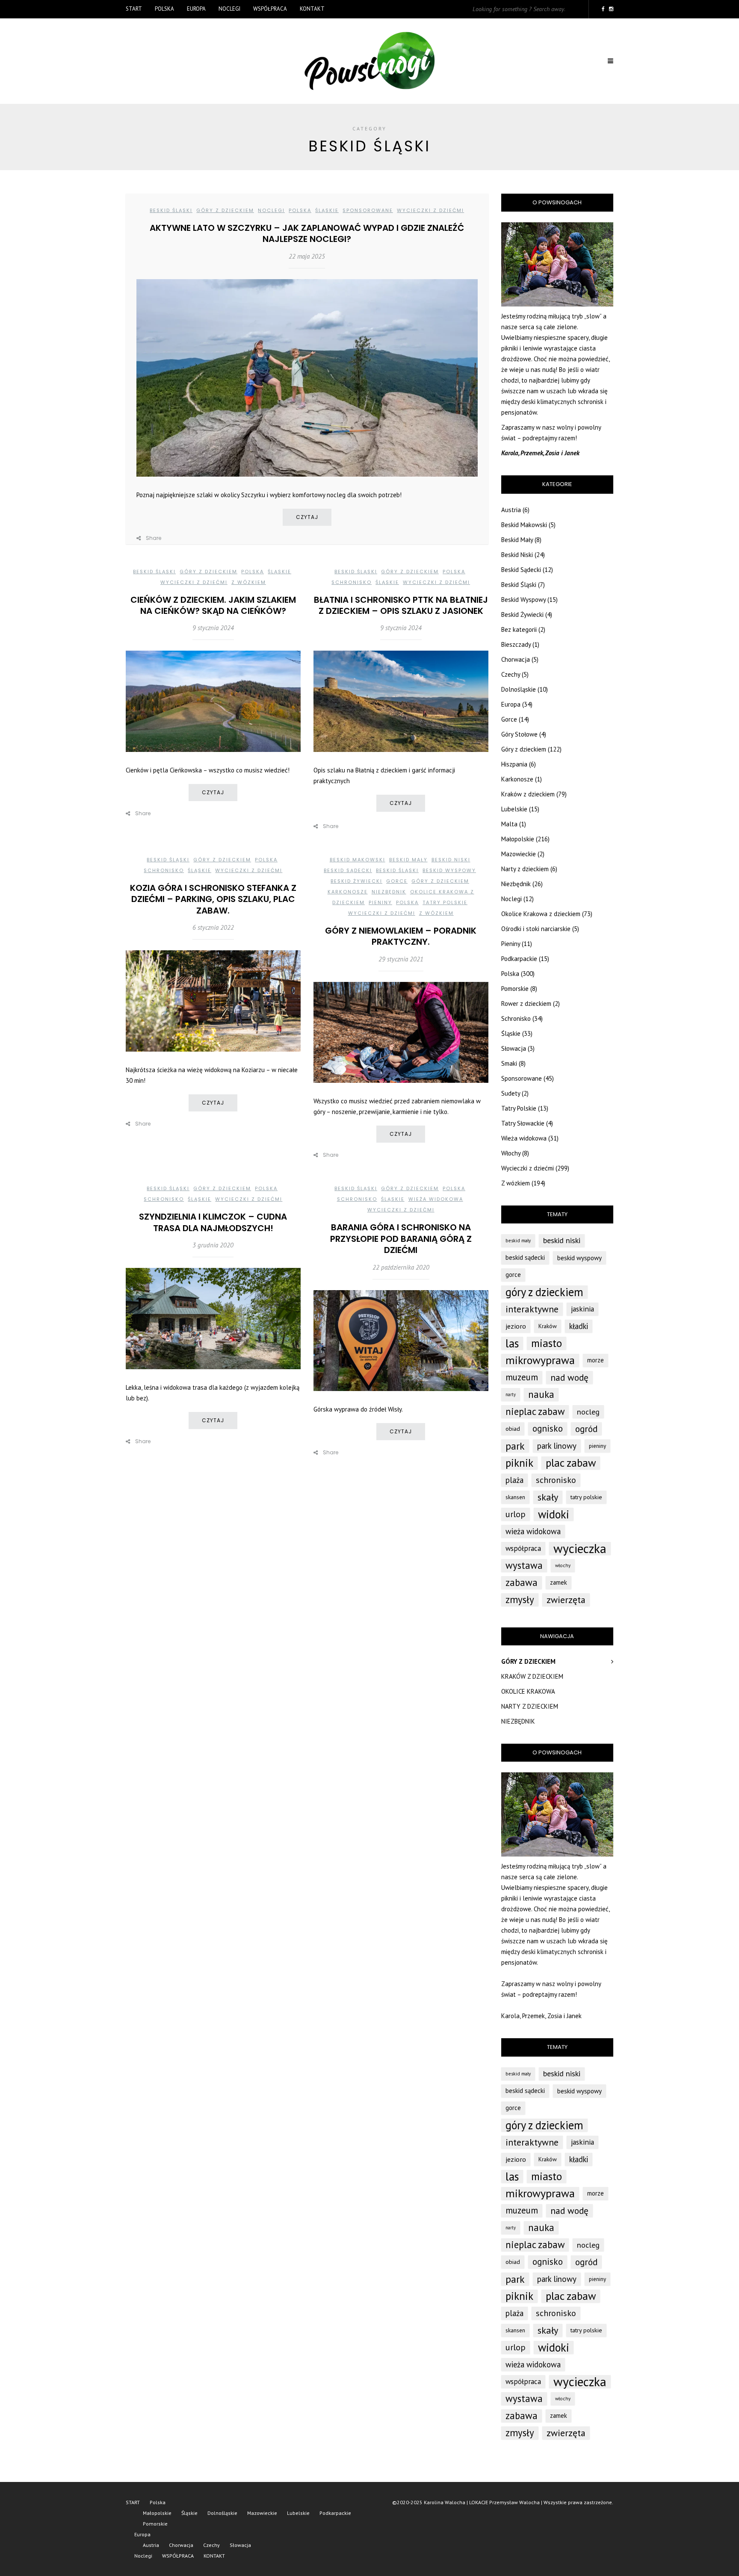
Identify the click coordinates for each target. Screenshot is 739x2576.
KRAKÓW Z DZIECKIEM (532, 1676)
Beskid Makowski (358, 860)
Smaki (509, 1063)
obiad (513, 1428)
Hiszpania (514, 764)
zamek (559, 1582)
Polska (164, 9)
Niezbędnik (389, 892)
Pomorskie (515, 989)
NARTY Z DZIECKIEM (530, 1706)
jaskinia (582, 1309)
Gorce (397, 881)
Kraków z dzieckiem (528, 794)
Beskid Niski (451, 860)
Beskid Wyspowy (449, 870)
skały (548, 1497)
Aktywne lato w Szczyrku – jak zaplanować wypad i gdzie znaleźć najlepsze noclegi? (307, 233)
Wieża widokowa (436, 1199)
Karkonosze (348, 892)
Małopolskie (518, 839)
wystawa (524, 1565)
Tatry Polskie (445, 902)
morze (596, 1360)
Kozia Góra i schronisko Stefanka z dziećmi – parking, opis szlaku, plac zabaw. (213, 899)
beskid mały (518, 1241)
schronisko (556, 1480)
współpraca (523, 1548)
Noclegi (229, 9)
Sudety (511, 1093)
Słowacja (514, 1048)
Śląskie (327, 210)
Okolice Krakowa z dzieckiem (541, 914)
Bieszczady (516, 644)
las (512, 1343)
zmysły (520, 1599)
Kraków (548, 1326)
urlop (516, 1514)
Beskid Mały (408, 860)
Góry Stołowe (519, 734)
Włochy (511, 1153)
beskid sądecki (525, 1257)
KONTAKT (312, 9)
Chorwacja (516, 659)
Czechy (511, 674)
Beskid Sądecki (348, 870)
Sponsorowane (368, 210)
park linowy (557, 1446)
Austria (511, 510)
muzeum (522, 1377)
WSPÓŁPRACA (270, 9)
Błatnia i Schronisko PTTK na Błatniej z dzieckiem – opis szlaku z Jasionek (401, 605)
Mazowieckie (519, 854)
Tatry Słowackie (523, 1123)
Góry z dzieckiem (225, 210)
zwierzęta (566, 1600)
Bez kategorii (519, 629)
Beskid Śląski (171, 210)
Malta (509, 824)
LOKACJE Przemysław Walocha (504, 2502)
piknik (519, 1463)
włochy (563, 1565)
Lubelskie (514, 809)
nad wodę (569, 1377)
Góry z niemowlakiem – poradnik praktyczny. (401, 936)
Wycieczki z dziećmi (430, 210)
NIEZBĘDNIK (518, 1721)
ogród (586, 1429)
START (134, 9)
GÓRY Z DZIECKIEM (528, 1661)
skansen (515, 1497)
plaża (514, 1480)
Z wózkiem (249, 582)
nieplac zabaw (535, 1411)
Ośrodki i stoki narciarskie (536, 929)
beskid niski (562, 1240)
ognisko (548, 1428)
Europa (196, 9)
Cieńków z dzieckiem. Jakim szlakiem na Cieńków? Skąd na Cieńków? (213, 605)
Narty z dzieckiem (525, 869)
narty (511, 1394)
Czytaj (307, 517)
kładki (579, 1326)
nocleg (588, 1412)
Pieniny (380, 902)
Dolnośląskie (519, 689)
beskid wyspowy (579, 1258)
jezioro (516, 1326)
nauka (541, 1394)
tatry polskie (586, 1497)
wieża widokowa (533, 1531)
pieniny (597, 1446)
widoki (554, 1514)
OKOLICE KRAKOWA (528, 1691)
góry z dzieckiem (544, 1292)
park (515, 1446)
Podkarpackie (519, 959)
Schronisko (352, 582)
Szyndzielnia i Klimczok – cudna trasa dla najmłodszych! (213, 1222)
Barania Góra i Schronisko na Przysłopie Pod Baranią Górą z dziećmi (401, 1239)
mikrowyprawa (540, 1360)
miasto (547, 1343)
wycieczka (580, 1548)
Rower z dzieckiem (526, 1004)
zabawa (522, 1582)
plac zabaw (571, 1463)
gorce (513, 1275)
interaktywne (532, 1309)
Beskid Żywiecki (356, 881)
